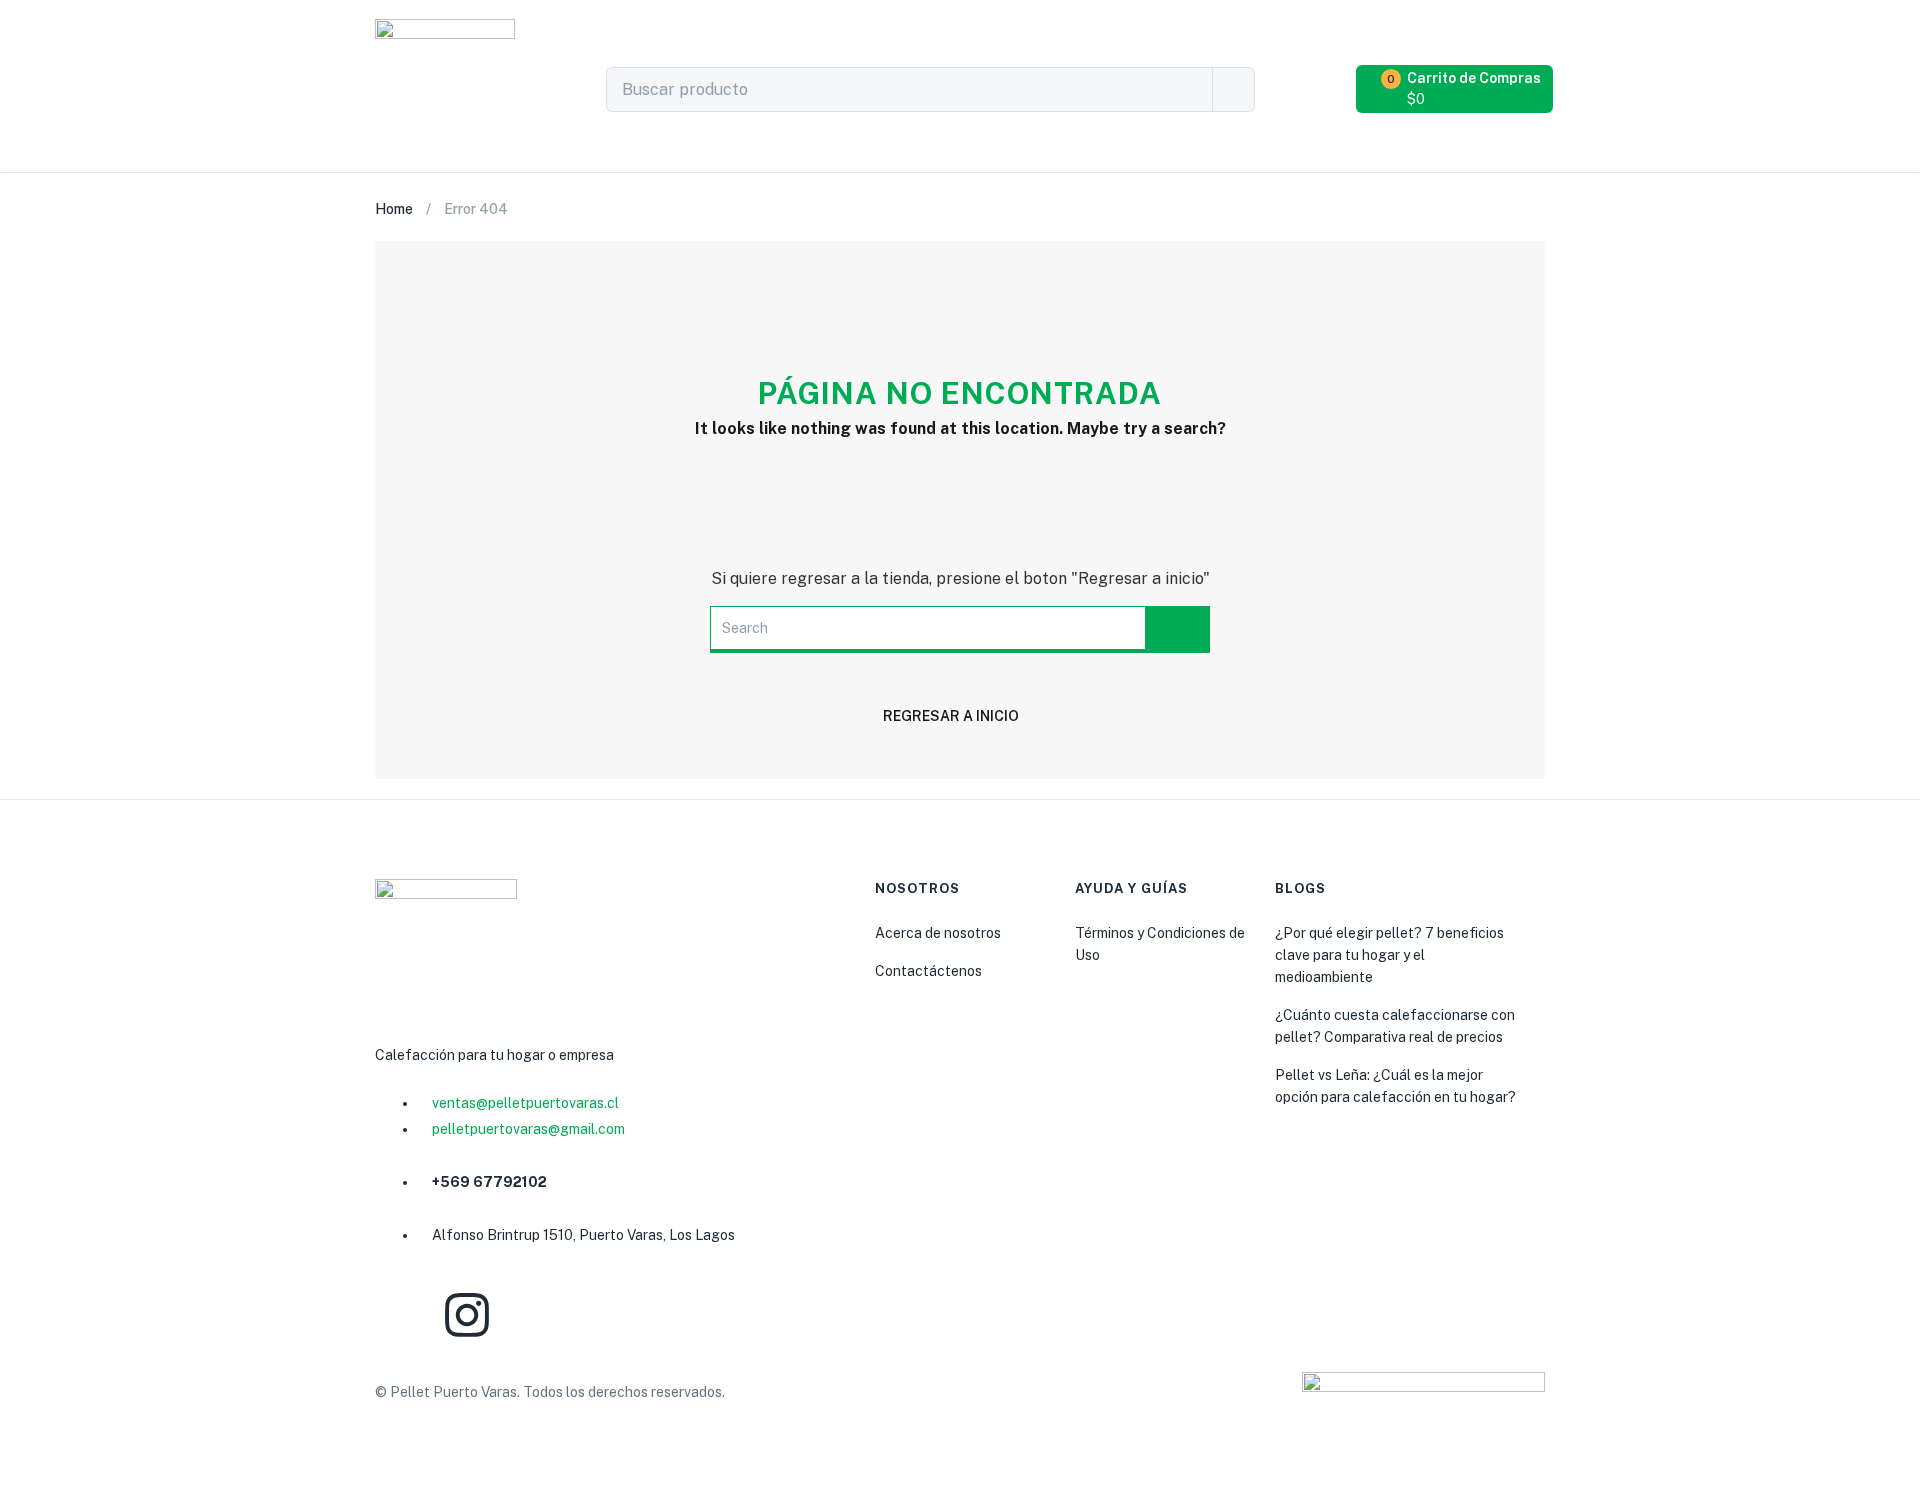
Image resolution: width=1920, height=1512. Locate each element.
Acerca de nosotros (938, 933)
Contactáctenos (928, 971)
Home (394, 209)
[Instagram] (467, 1315)
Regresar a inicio (951, 716)
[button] (1456, 89)
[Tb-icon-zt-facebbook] (400, 1315)
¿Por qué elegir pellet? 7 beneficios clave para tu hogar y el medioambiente (1389, 955)
